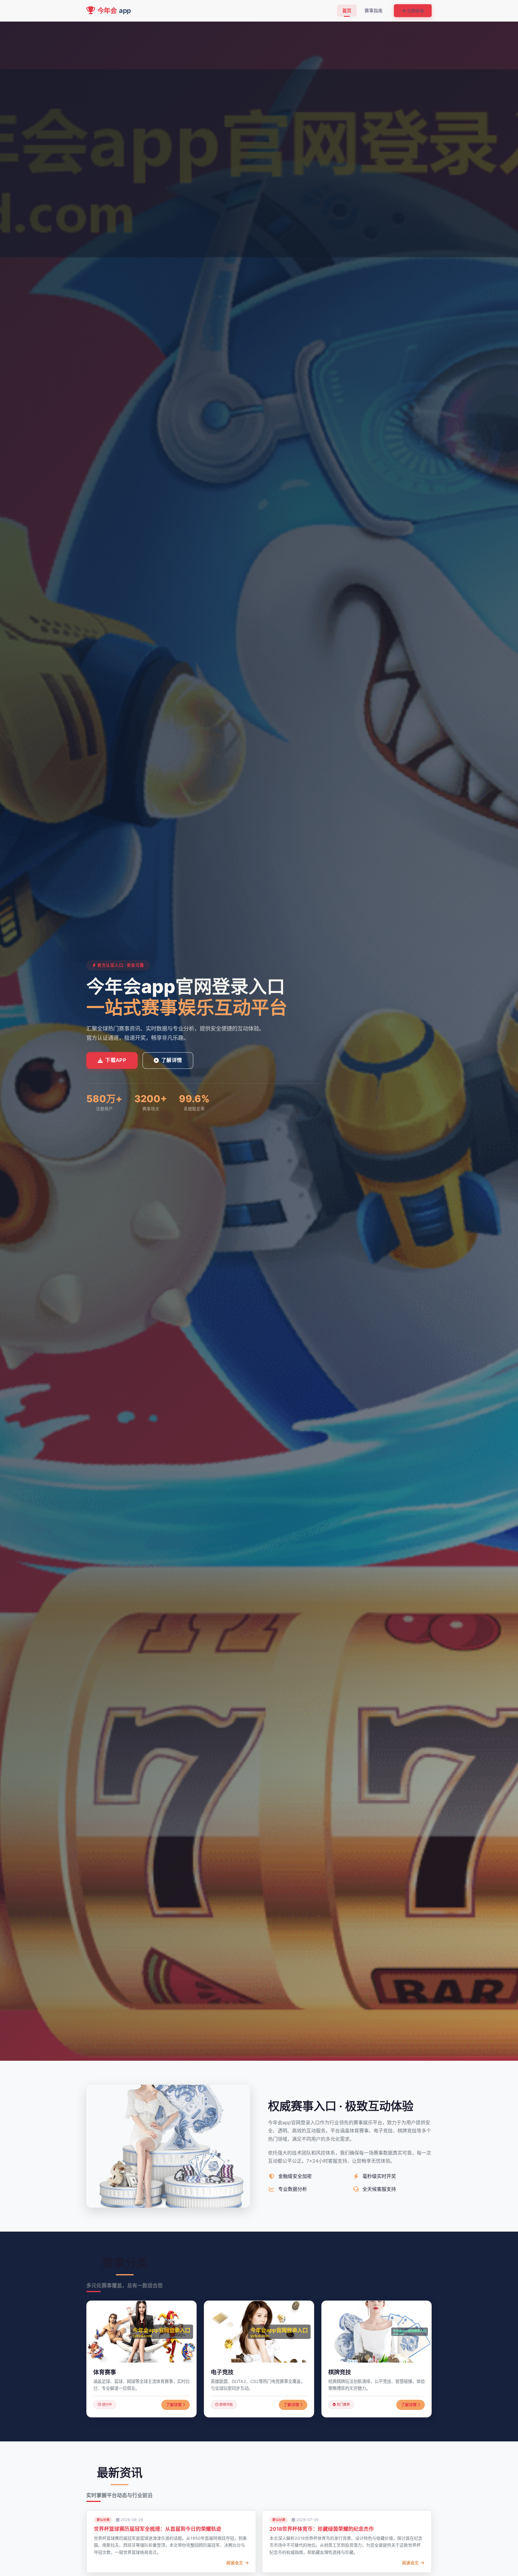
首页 (347, 11)
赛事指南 (374, 11)
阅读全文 (235, 2563)
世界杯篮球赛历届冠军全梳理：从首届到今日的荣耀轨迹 (158, 2529)
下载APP (116, 1060)
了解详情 (172, 1060)
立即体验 (415, 11)
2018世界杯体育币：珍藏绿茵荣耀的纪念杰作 (322, 2529)
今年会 (114, 10)
